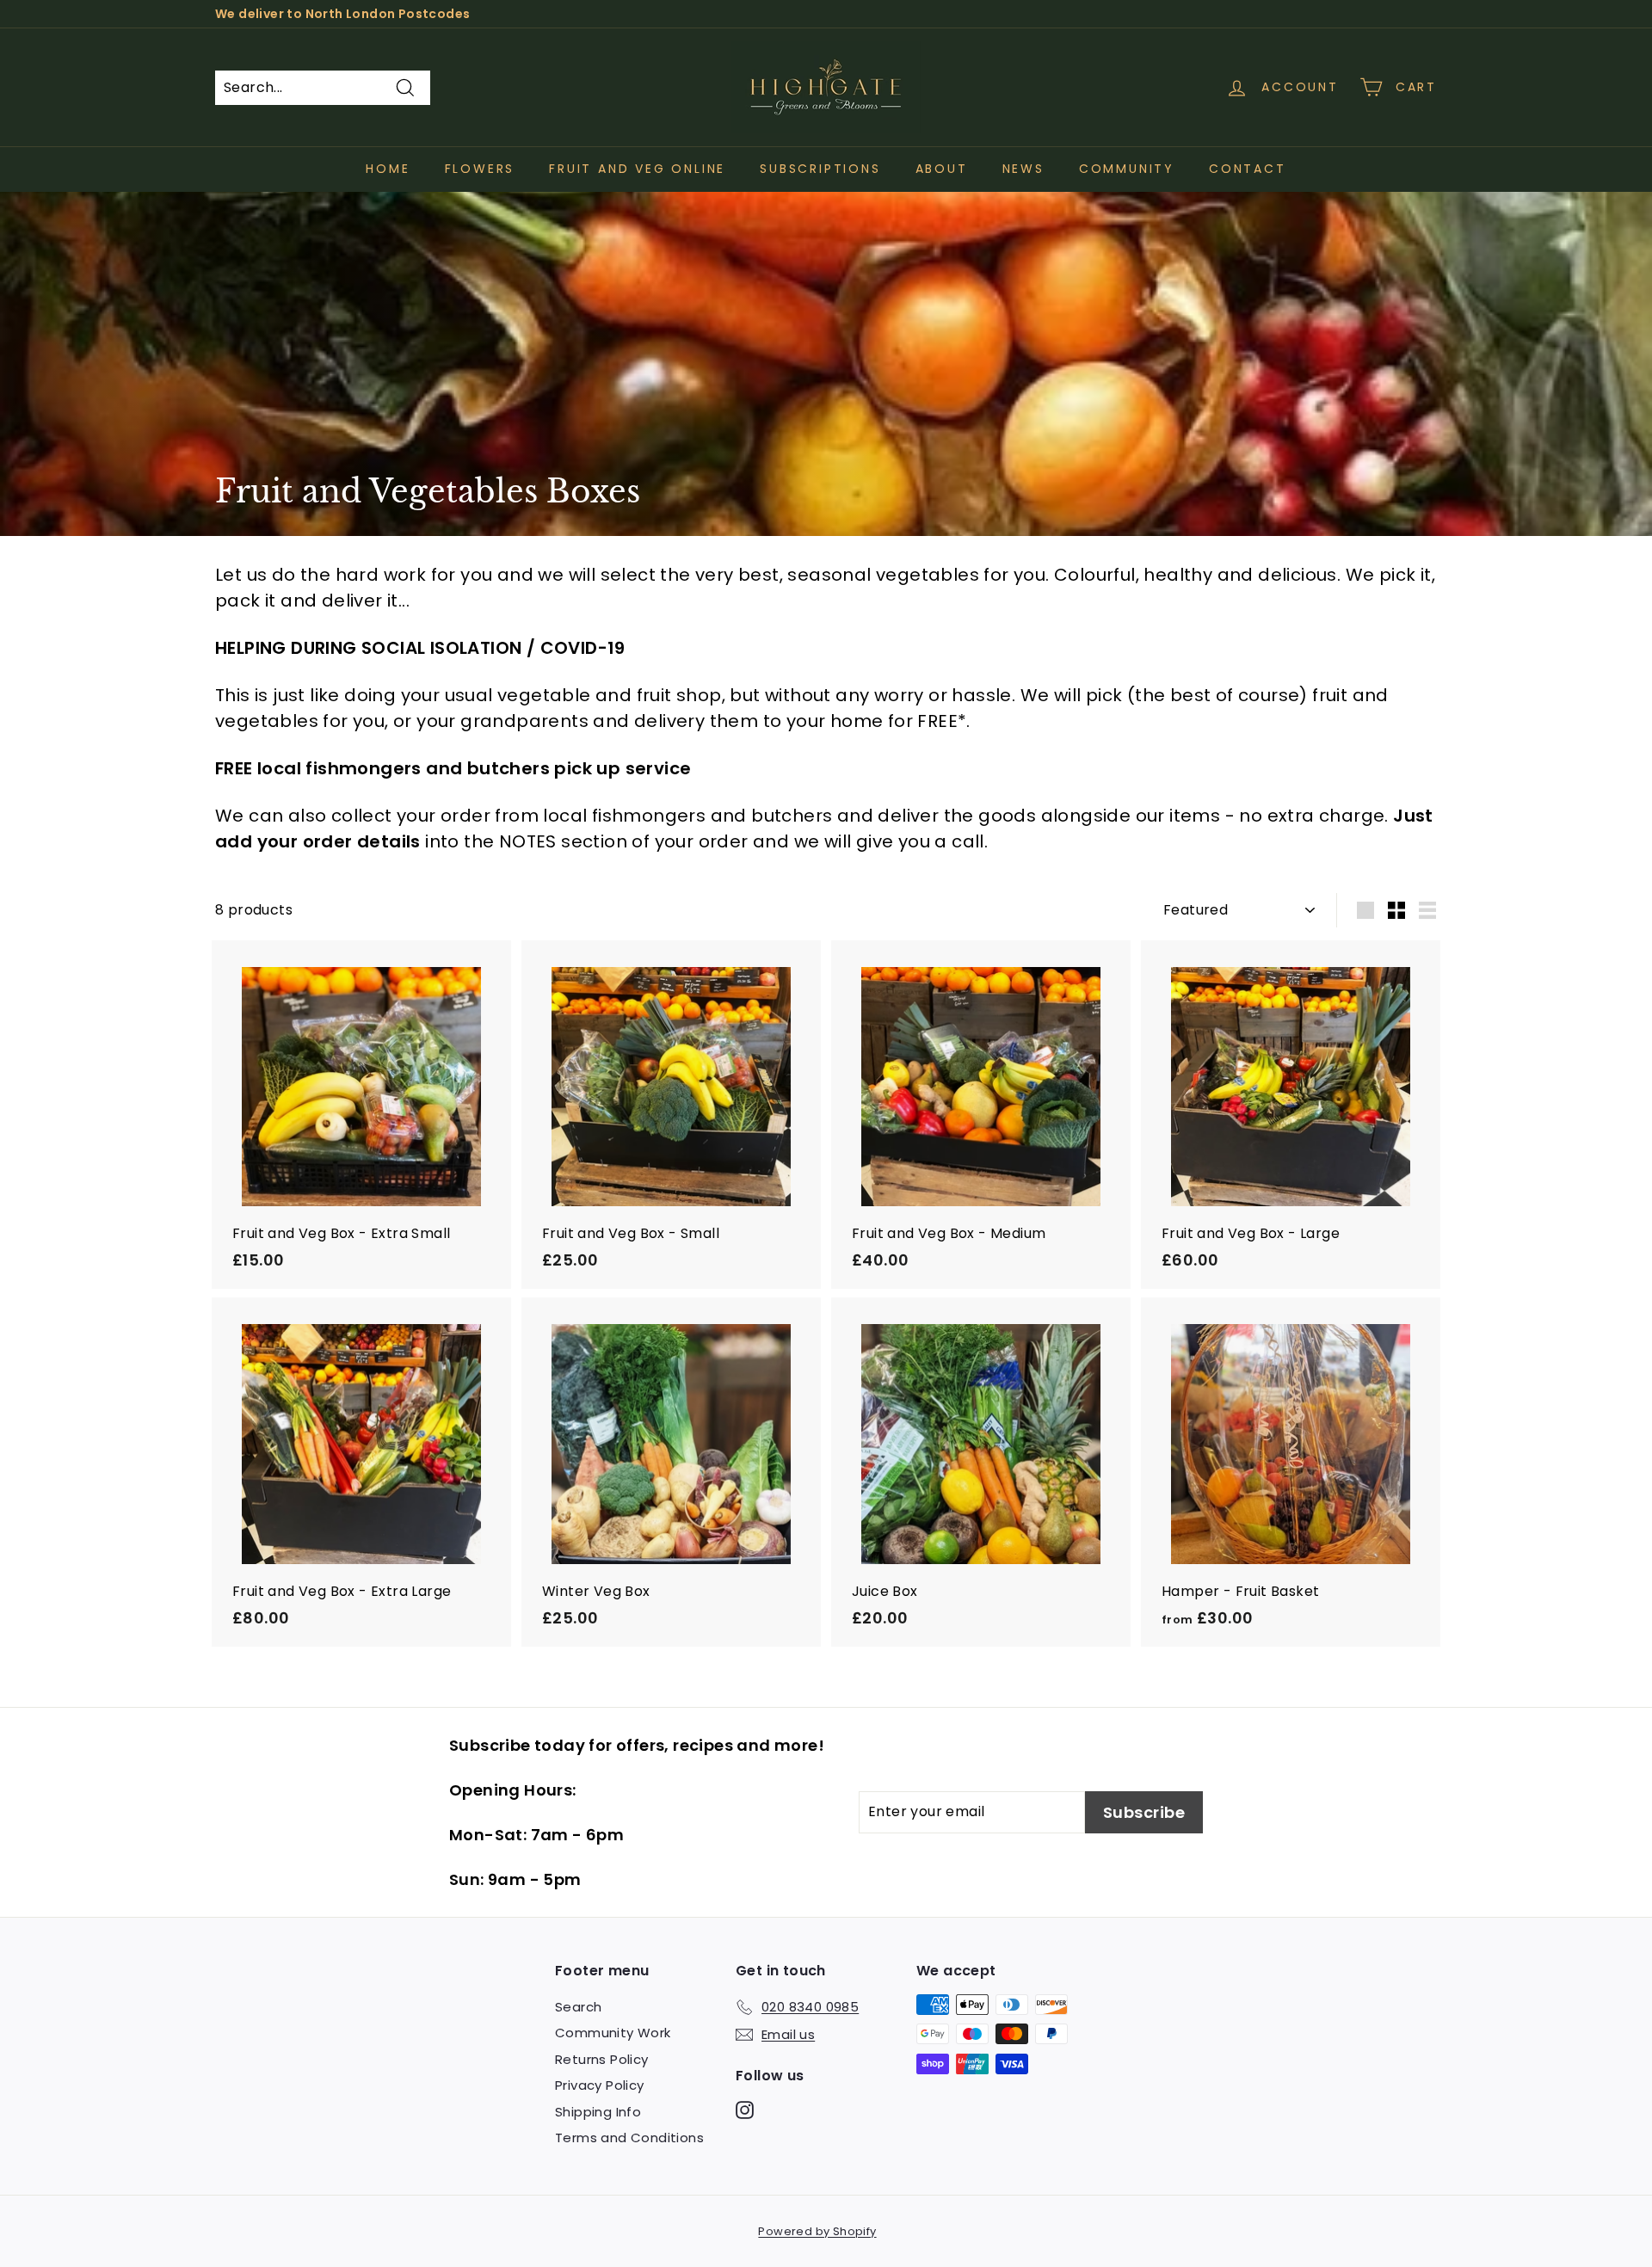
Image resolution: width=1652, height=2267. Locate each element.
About (942, 169)
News (1023, 169)
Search (578, 2007)
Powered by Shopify (817, 2231)
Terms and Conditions (629, 2138)
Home (388, 169)
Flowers (480, 169)
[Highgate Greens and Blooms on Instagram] (745, 2109)
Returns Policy (602, 2059)
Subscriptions (820, 169)
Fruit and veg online (637, 169)
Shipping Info (598, 2112)
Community (1127, 169)
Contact (1248, 169)
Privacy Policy (600, 2085)
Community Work (613, 2033)
